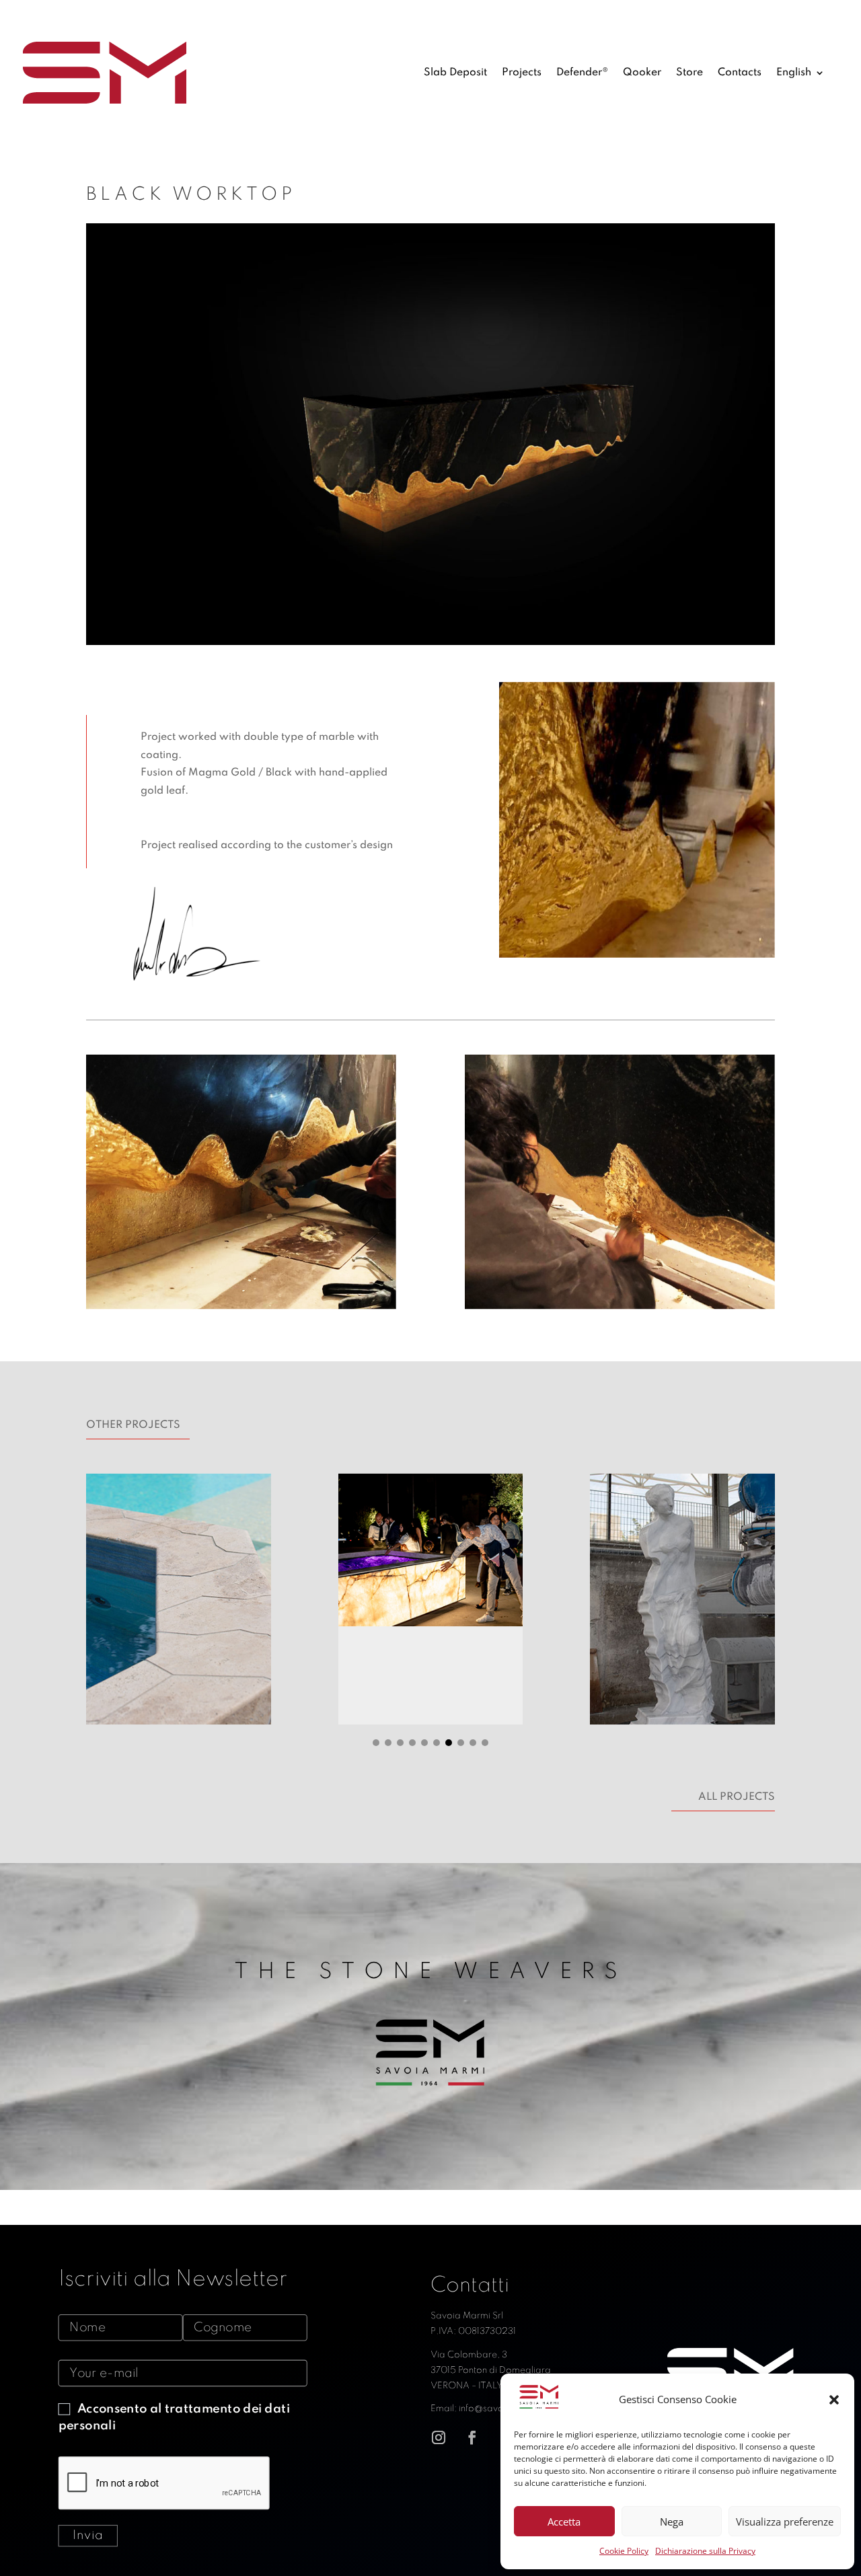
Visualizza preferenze (785, 2522)
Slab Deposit (455, 73)
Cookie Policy (624, 2551)
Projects (522, 73)
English (794, 73)
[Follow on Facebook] (472, 2437)
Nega (672, 2522)
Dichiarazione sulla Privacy (705, 2551)
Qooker (642, 73)
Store (689, 73)
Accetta (564, 2522)
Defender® (582, 73)
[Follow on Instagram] (439, 2437)
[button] (834, 2400)
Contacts (740, 73)
